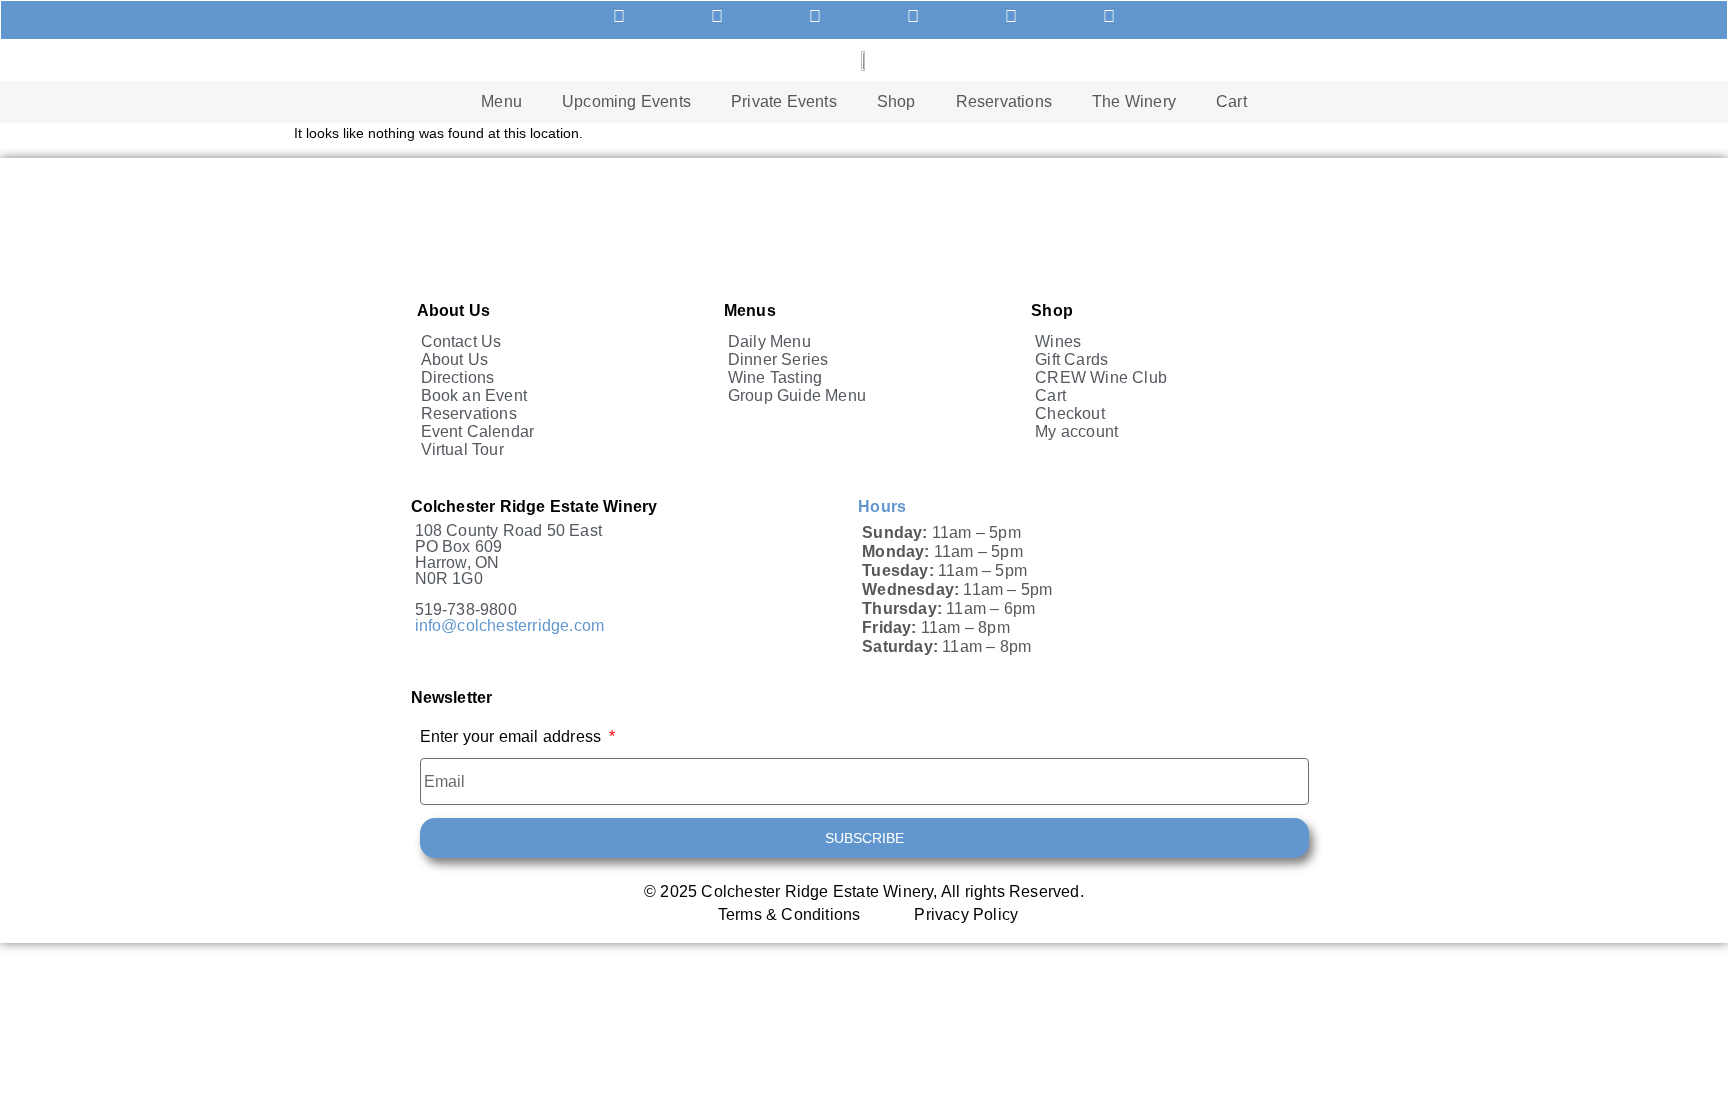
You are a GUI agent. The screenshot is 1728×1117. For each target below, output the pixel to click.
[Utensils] (619, 17)
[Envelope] (815, 17)
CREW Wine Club (1101, 377)
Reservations (1004, 101)
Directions (458, 377)
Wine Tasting (775, 377)
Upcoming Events (626, 101)
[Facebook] (1011, 17)
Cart (1231, 101)
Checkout (1070, 413)
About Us (455, 359)
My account (1076, 431)
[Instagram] (1109, 17)
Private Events (784, 101)
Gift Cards (1071, 359)
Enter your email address (513, 737)
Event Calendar (478, 431)
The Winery (1134, 101)
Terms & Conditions (789, 915)
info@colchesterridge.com (510, 625)
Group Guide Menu (797, 395)
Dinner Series (778, 359)
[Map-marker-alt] (913, 17)
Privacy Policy (966, 915)
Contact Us (461, 341)
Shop (896, 101)
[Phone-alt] (717, 17)
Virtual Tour (462, 449)
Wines (1058, 341)
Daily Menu (769, 341)
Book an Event (474, 395)
